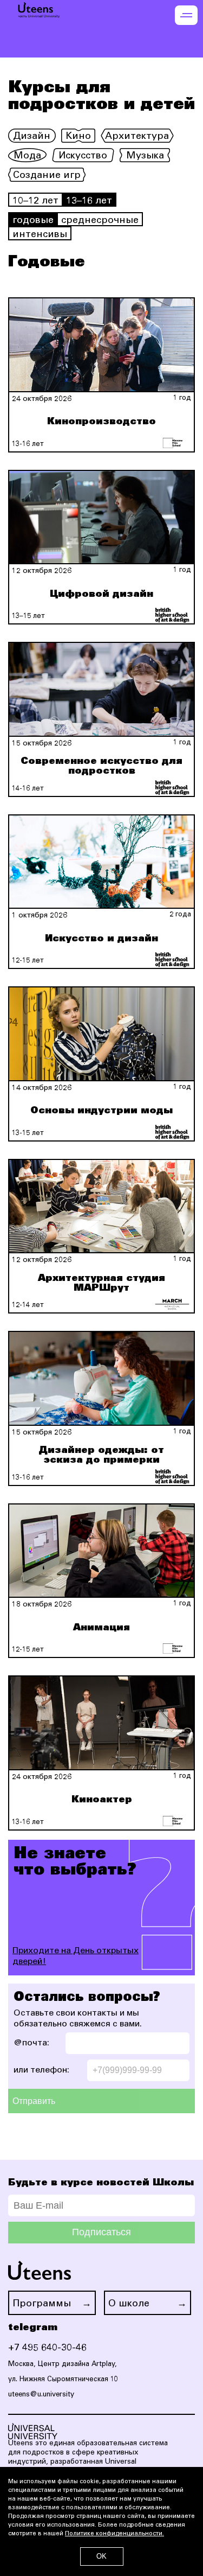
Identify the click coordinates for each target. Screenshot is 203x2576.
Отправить (34, 2101)
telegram (33, 2328)
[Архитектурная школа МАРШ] (172, 1304)
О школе (129, 2304)
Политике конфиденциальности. (114, 2534)
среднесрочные (100, 221)
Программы (42, 2304)
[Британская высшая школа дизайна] (172, 615)
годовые (33, 221)
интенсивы (40, 235)
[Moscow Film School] (172, 443)
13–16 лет (89, 201)
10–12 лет (35, 201)
